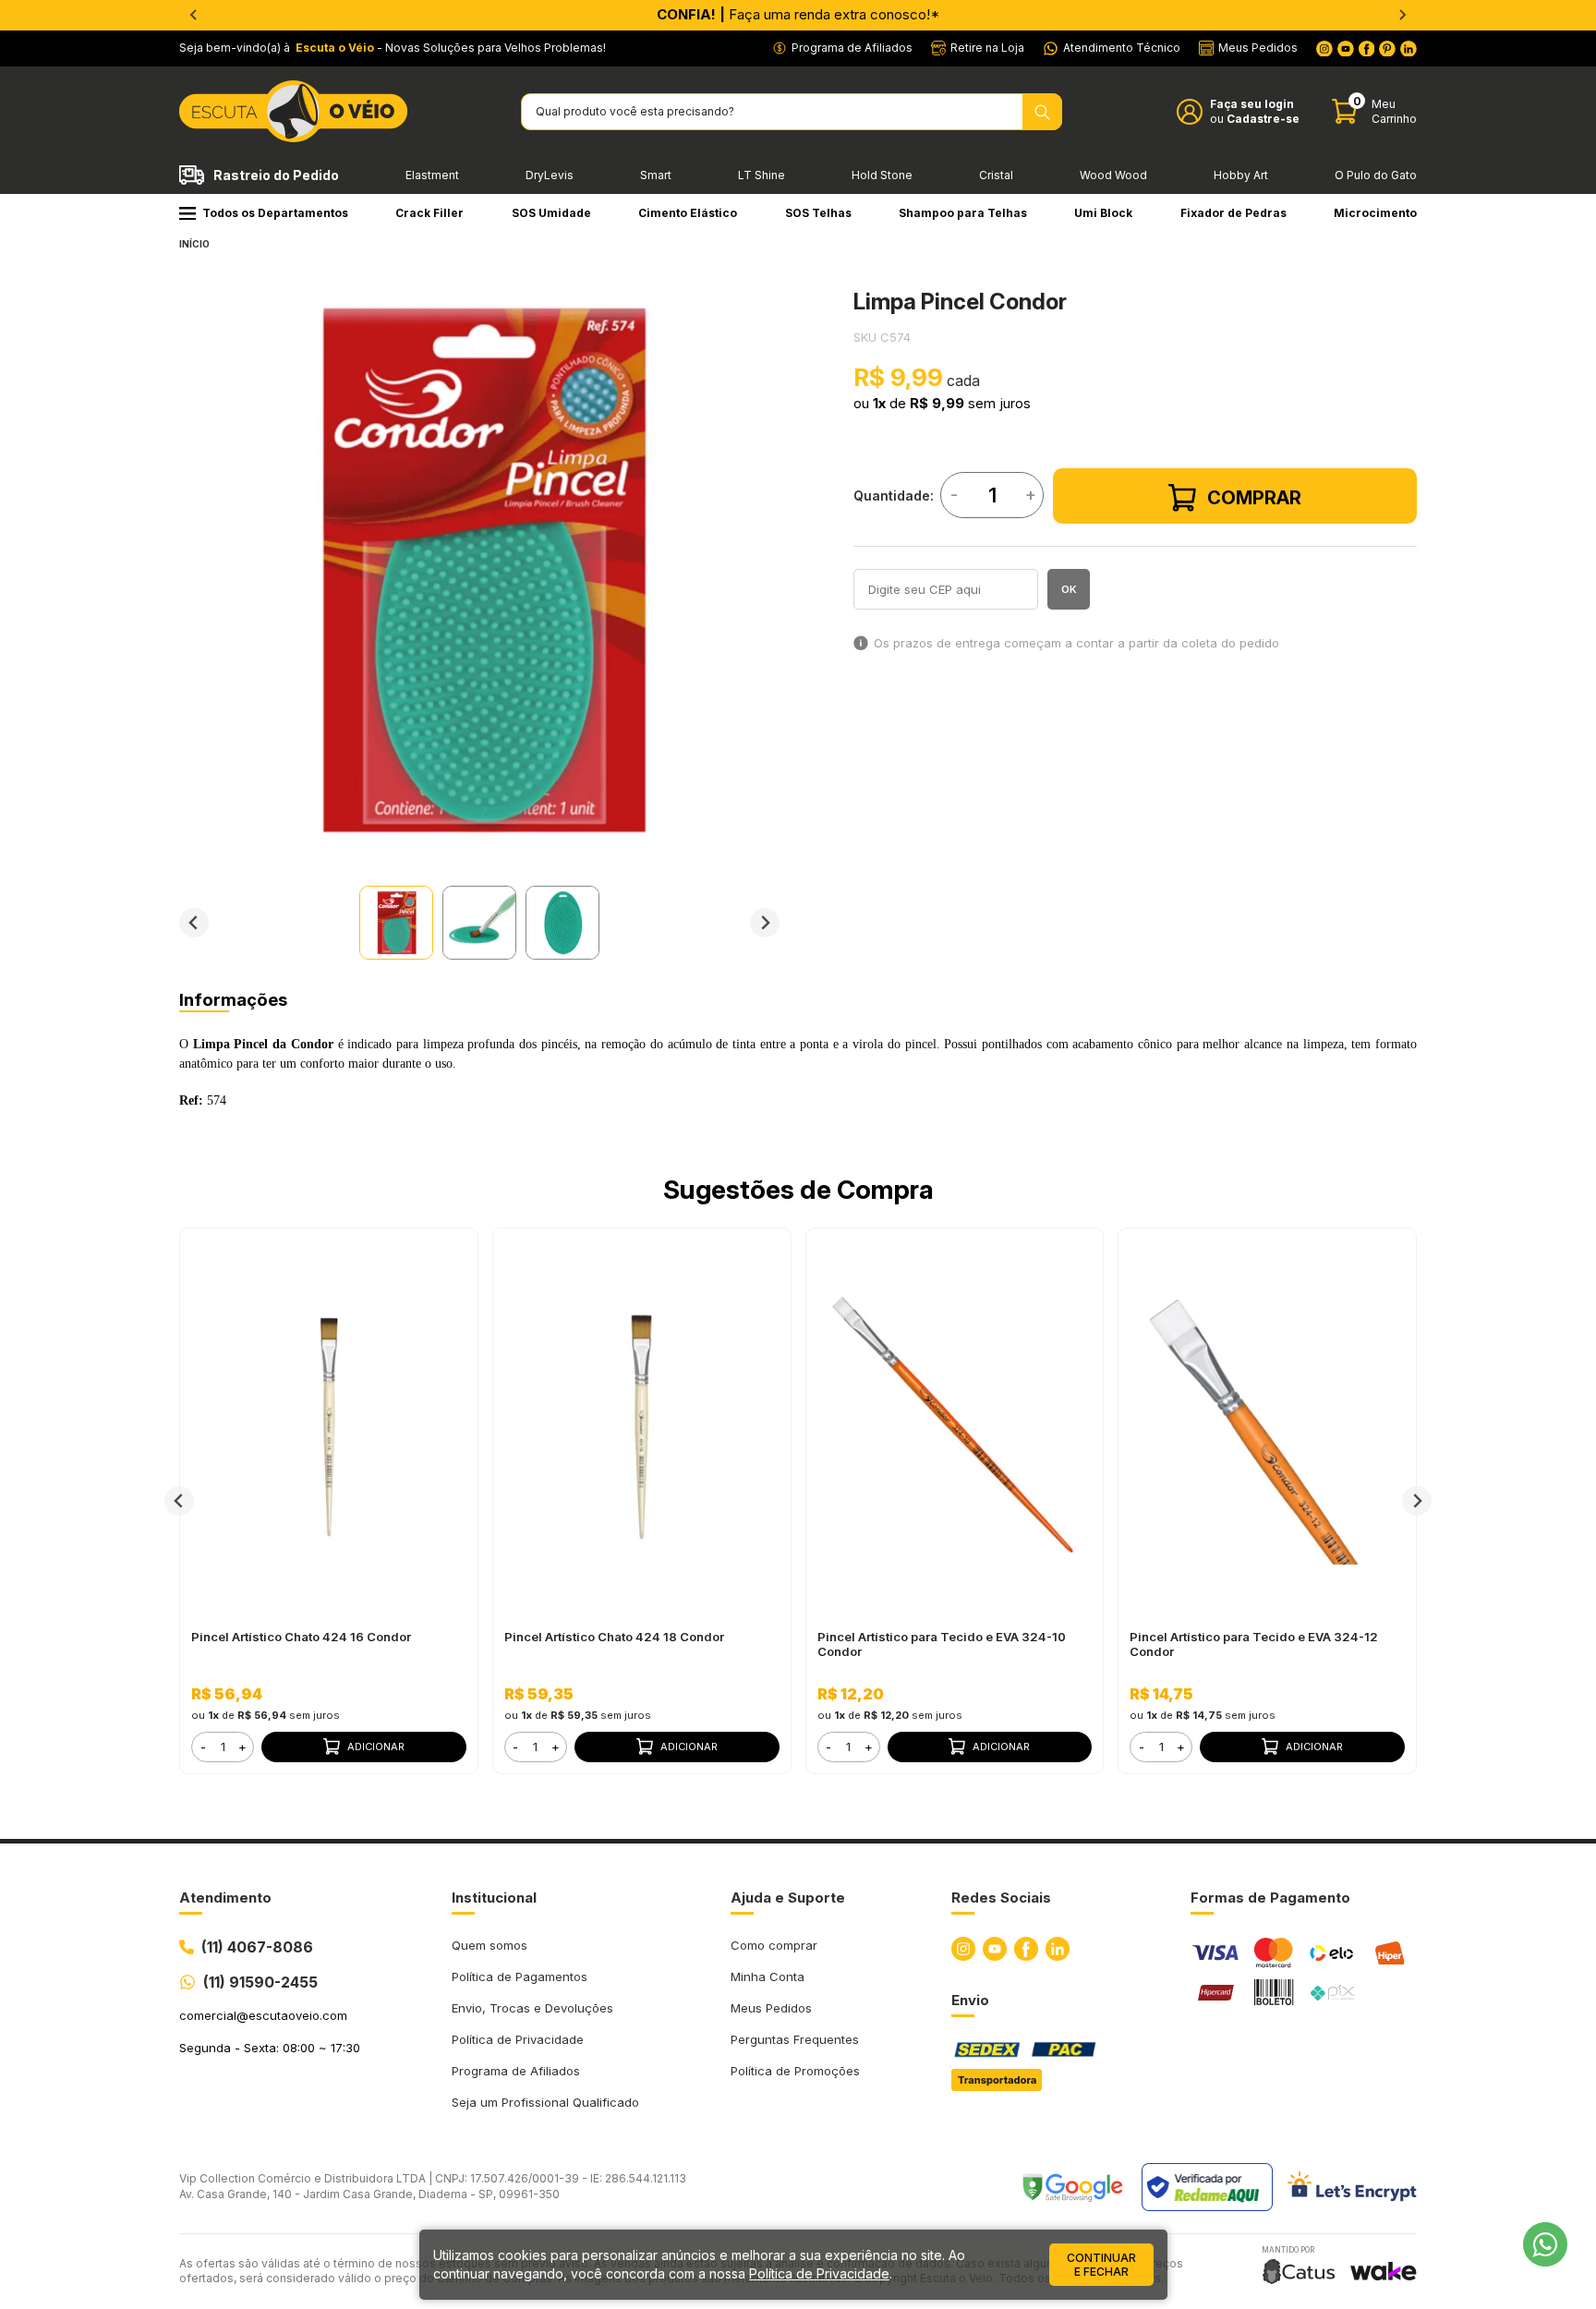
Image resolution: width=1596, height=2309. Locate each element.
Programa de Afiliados (516, 2071)
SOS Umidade (551, 213)
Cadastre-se (1263, 119)
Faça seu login (1252, 104)
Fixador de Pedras (1233, 213)
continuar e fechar (1101, 2265)
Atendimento (225, 1898)
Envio (970, 2000)
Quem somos (490, 1945)
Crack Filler (429, 213)
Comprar (1254, 498)
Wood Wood (1113, 175)
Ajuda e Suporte (788, 1898)
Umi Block (1103, 213)
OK (1069, 589)
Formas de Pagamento (1270, 1898)
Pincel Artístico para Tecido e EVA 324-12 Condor (1254, 1644)
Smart (656, 175)
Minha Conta (768, 1977)
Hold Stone (882, 175)
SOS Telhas (818, 213)
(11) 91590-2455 (260, 1982)
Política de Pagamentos (520, 1977)
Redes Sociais (1001, 1898)
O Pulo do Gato (1376, 175)
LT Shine (762, 175)
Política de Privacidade (518, 2039)
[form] (223, 1747)
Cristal (996, 175)
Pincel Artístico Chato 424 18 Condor (614, 1637)
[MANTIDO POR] (1299, 2272)
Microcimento (1375, 213)
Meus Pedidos (771, 2008)
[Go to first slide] (1402, 15)
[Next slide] (765, 923)
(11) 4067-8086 (257, 1947)
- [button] (203, 1747)
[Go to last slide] (194, 923)
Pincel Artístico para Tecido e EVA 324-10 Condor (942, 1644)
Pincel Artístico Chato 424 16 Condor (301, 1637)
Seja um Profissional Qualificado (545, 2102)
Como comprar (774, 1945)
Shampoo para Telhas (963, 213)
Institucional (494, 1898)
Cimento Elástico (688, 213)
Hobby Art (1241, 175)
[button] (396, 923)
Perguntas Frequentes (795, 2039)
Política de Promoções (795, 2071)
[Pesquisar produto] (1042, 112)
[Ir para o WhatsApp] (1545, 2244)
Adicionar (376, 1747)
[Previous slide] (194, 15)
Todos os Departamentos (275, 213)
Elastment (432, 175)
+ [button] (242, 1747)
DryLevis (550, 175)
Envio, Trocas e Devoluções (532, 2008)
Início (194, 244)
